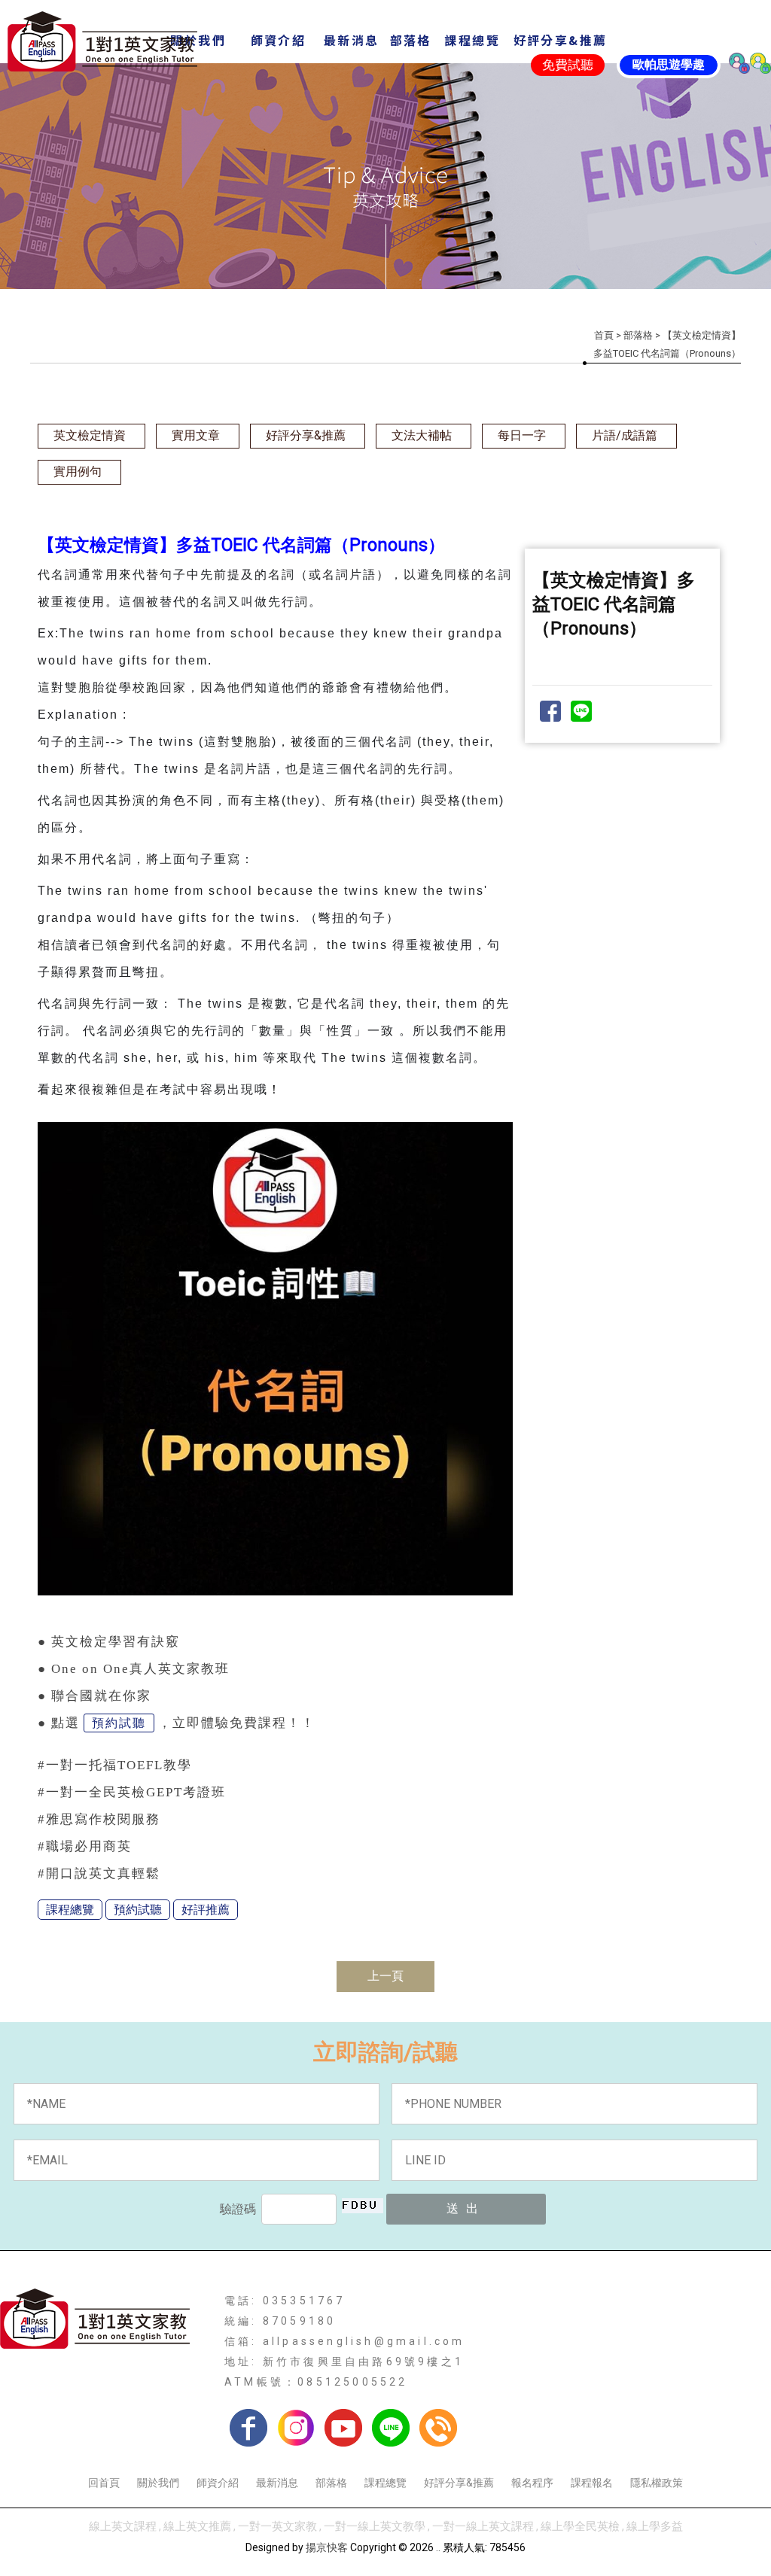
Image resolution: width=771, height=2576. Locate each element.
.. (438, 2547)
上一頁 (385, 1976)
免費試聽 (568, 65)
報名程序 (532, 2483)
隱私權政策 (657, 2483)
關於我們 (158, 2483)
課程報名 (592, 2483)
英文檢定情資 (90, 435)
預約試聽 (119, 1723)
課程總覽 (70, 1910)
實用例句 (78, 471)
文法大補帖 (422, 435)
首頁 (604, 335)
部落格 (638, 335)
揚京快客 (327, 2547)
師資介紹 (218, 2483)
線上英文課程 (123, 2526)
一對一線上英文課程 (483, 2526)
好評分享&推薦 (306, 435)
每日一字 (522, 435)
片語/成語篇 (625, 435)
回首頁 (104, 2483)
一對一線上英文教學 (375, 2526)
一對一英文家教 (277, 2526)
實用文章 (196, 435)
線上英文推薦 (197, 2526)
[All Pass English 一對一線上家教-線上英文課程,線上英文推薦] (102, 43)
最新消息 (277, 2483)
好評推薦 (206, 1910)
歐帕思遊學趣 (669, 64)
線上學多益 (655, 2526)
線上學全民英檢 (580, 2526)
